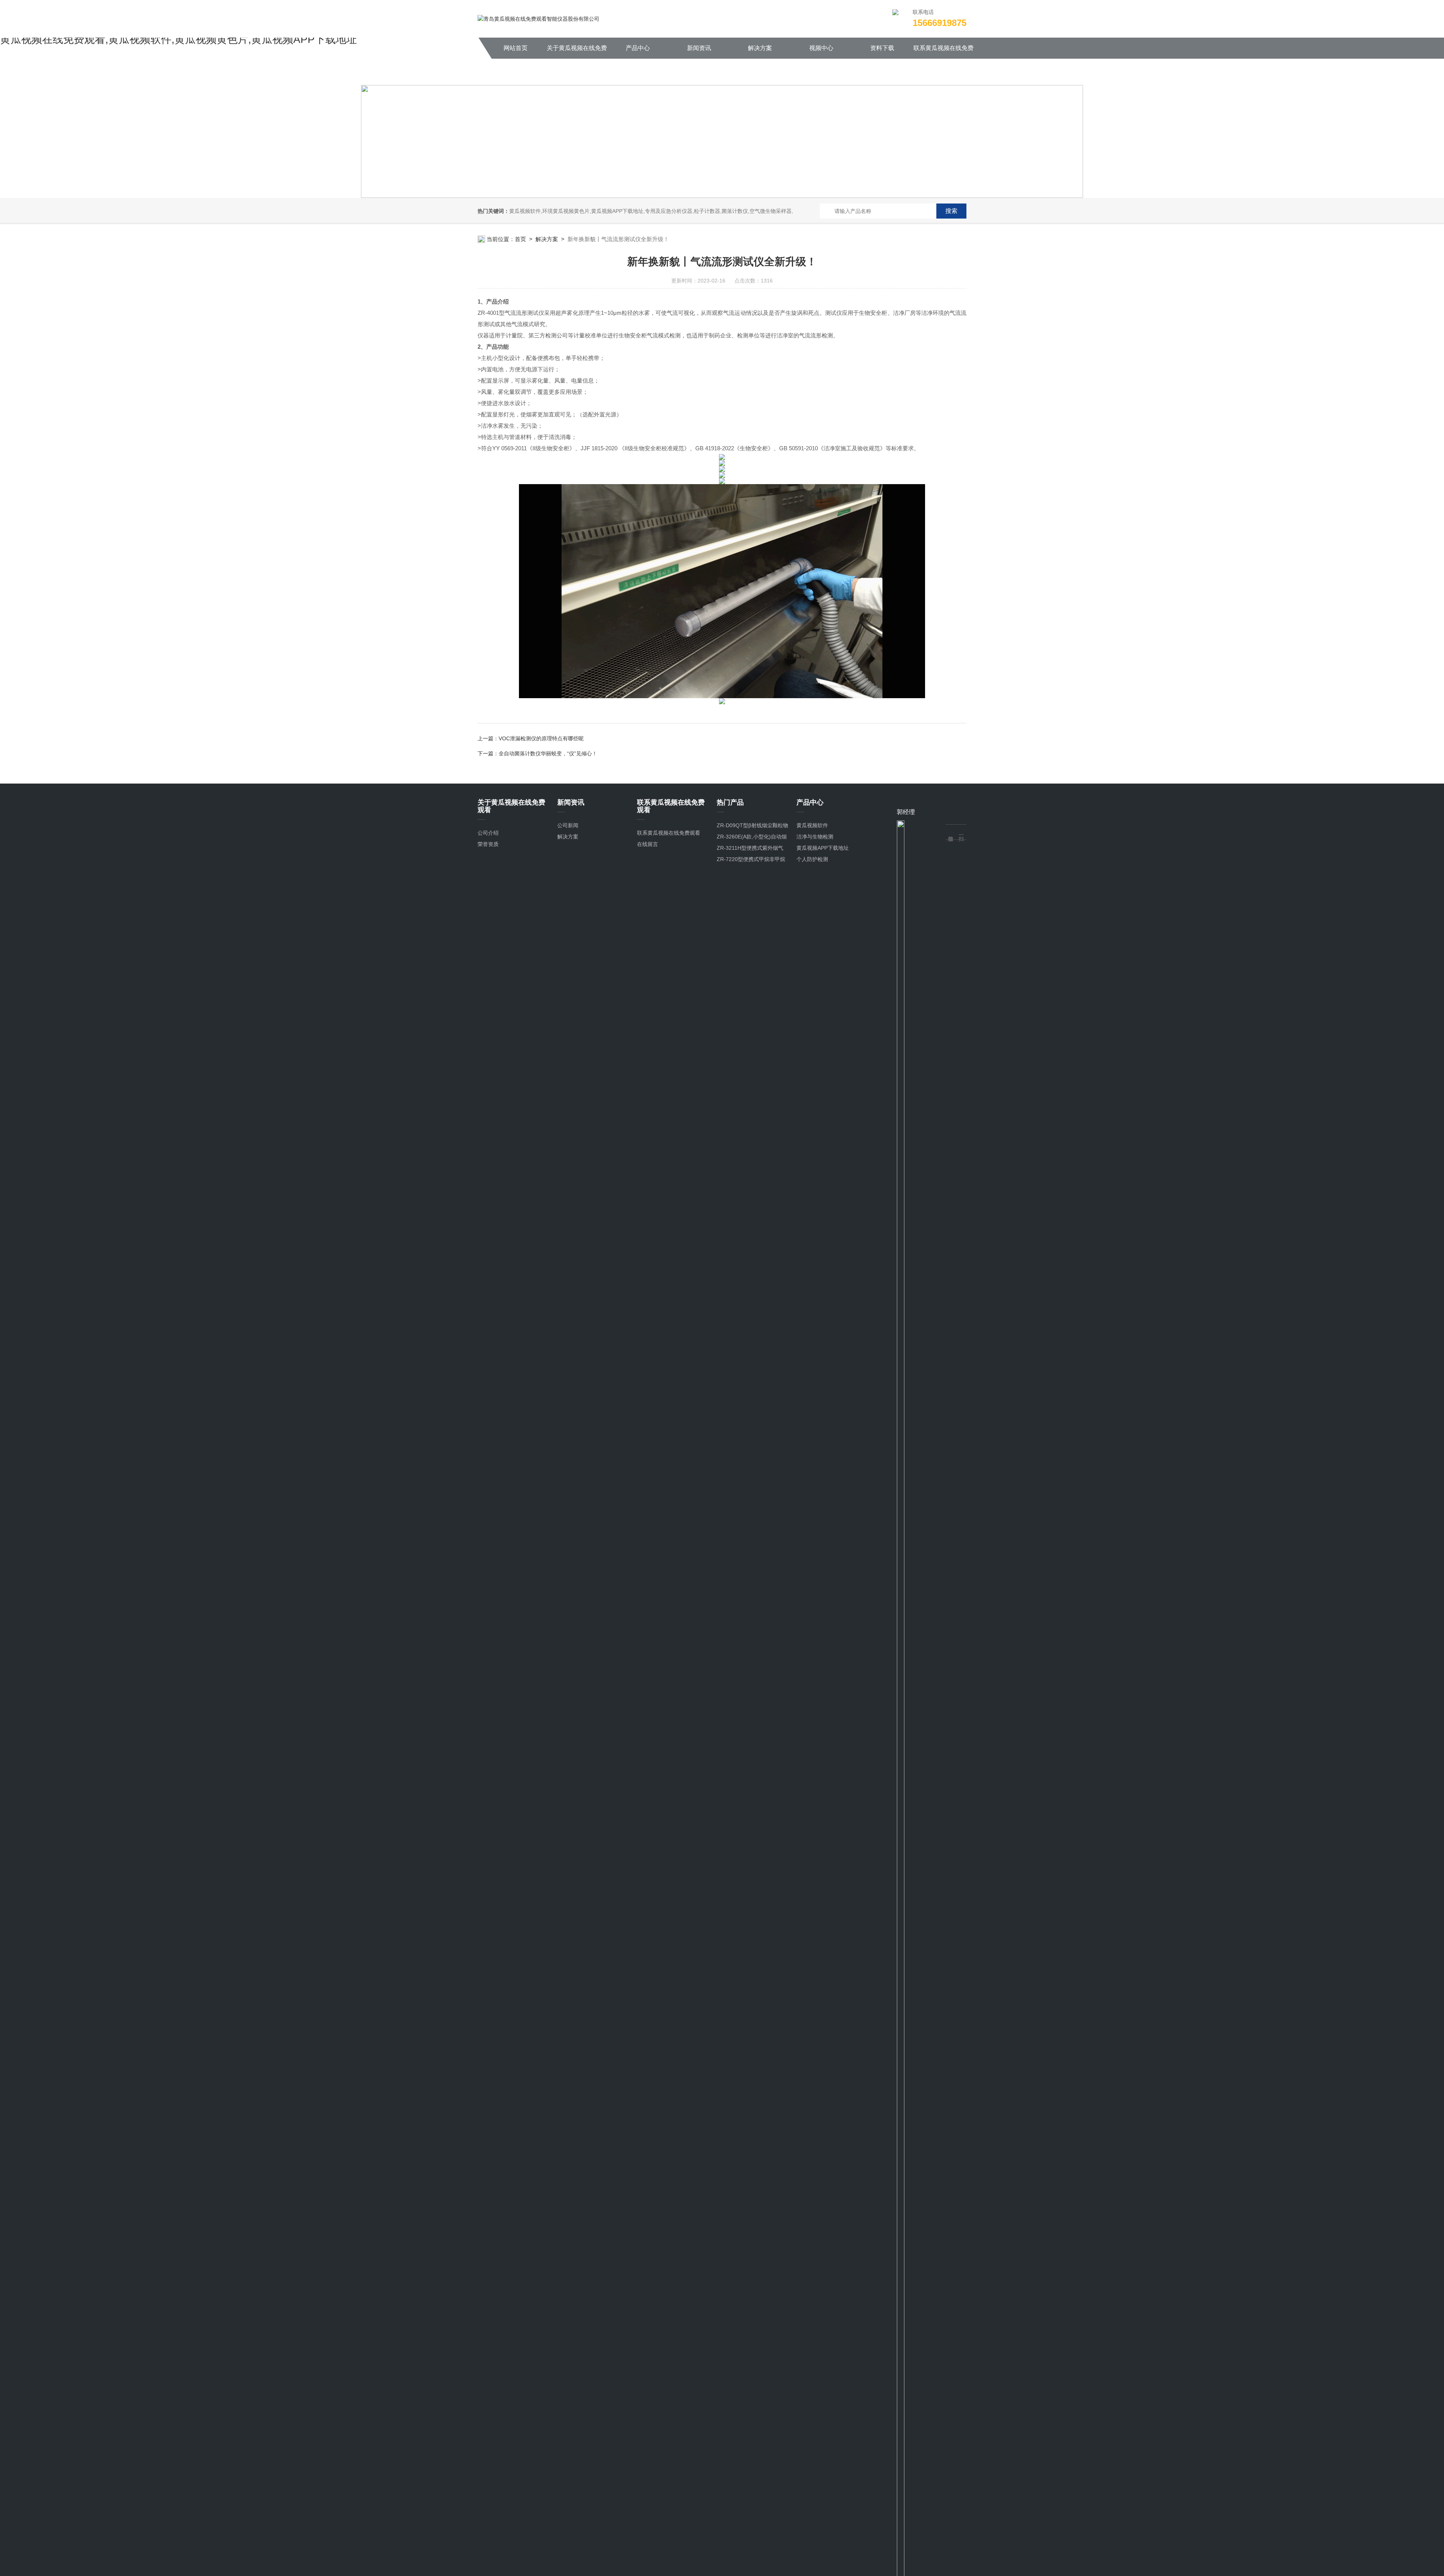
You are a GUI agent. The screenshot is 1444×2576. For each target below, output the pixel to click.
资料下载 (882, 48)
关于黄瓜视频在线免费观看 (577, 52)
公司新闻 (568, 825)
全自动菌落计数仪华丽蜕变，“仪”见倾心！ (548, 753)
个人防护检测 (812, 859)
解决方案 (760, 48)
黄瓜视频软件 (812, 825)
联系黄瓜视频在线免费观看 (943, 52)
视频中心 (821, 48)
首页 (520, 239)
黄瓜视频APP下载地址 (823, 848)
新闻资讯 (699, 48)
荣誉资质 (488, 844)
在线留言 (648, 844)
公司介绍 (488, 833)
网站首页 (516, 48)
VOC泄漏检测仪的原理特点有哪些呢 (541, 738)
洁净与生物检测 (815, 837)
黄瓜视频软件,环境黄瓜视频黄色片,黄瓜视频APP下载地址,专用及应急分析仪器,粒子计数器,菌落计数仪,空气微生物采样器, (651, 211)
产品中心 (638, 48)
